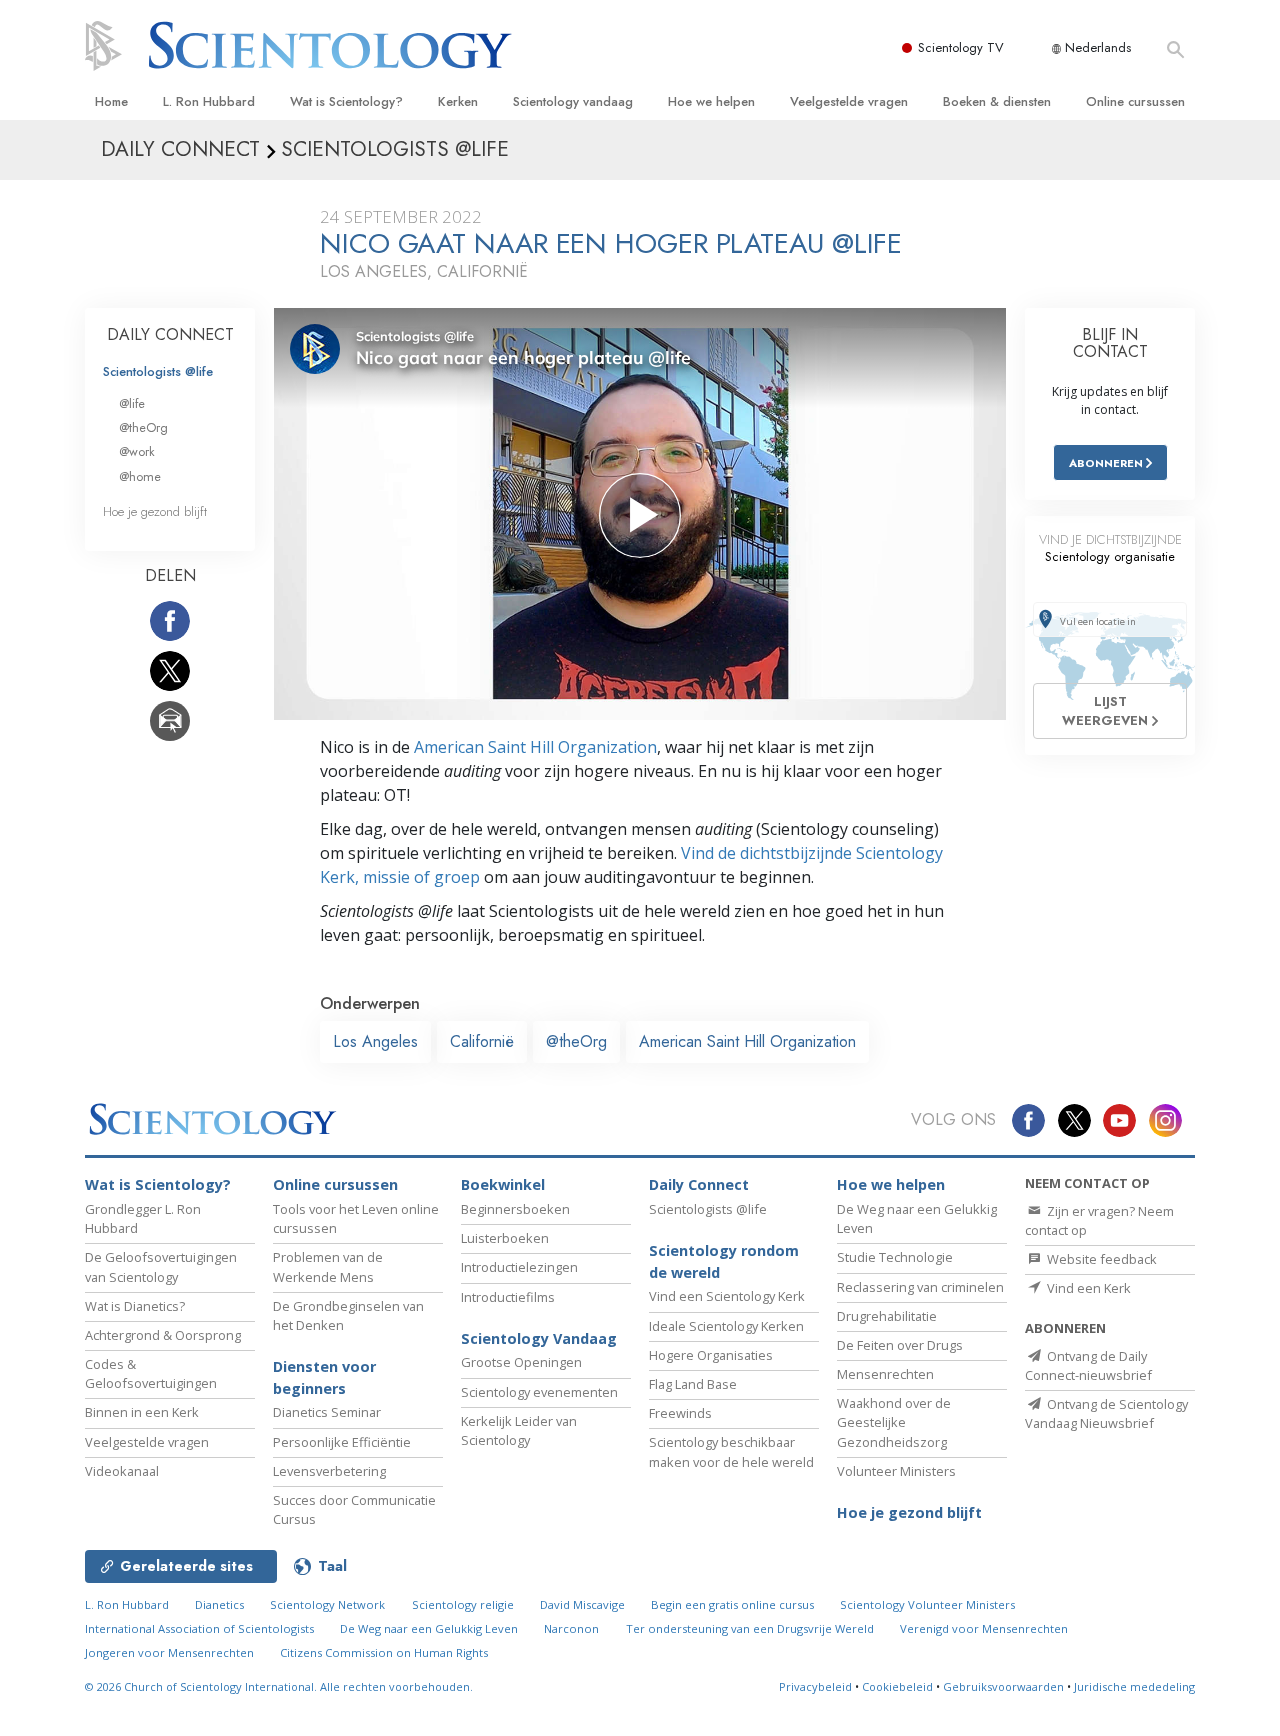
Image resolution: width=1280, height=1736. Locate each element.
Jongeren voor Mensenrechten (169, 1652)
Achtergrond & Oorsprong (163, 1335)
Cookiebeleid (897, 1686)
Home (111, 101)
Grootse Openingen (521, 1362)
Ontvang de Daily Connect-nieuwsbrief (1088, 1365)
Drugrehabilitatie (887, 1316)
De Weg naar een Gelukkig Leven (429, 1628)
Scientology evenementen (539, 1392)
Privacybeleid (815, 1686)
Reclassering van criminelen (920, 1287)
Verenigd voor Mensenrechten (984, 1628)
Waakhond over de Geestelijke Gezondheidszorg (894, 1422)
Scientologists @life (158, 371)
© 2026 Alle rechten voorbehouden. (279, 1686)
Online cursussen (1135, 101)
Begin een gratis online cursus (732, 1604)
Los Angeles (375, 1041)
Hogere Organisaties (711, 1355)
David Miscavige (582, 1604)
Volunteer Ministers (896, 1471)
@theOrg (576, 1041)
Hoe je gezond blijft (155, 511)
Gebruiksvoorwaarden (1003, 1686)
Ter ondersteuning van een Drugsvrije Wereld (750, 1628)
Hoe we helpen (711, 101)
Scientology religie (463, 1604)
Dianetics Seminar (327, 1412)
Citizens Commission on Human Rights (384, 1652)
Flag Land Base (693, 1384)
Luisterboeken (505, 1238)
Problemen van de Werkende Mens (328, 1266)
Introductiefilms (508, 1297)
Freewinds (680, 1413)
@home (140, 476)
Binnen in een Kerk (142, 1412)
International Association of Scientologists (199, 1628)
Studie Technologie (895, 1257)
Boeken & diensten (997, 101)
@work (137, 451)
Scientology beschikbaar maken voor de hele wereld (731, 1451)
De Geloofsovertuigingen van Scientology (161, 1266)
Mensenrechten (885, 1374)
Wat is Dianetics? (135, 1306)
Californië (482, 1041)
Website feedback (1100, 1259)
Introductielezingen (519, 1267)
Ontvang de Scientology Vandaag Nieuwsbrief (1106, 1413)
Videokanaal (122, 1471)
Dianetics (219, 1604)
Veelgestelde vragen (849, 101)
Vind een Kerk (1087, 1288)
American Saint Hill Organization (535, 747)
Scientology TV (961, 47)
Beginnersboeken (515, 1209)
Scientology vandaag (573, 101)
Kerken (458, 101)
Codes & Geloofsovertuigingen (151, 1373)
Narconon (571, 1628)
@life (132, 403)
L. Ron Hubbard (209, 101)
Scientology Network (327, 1604)
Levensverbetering (329, 1471)
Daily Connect (699, 1184)
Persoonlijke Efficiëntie (342, 1442)
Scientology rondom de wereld (724, 1261)
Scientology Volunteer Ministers (927, 1604)
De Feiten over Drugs (900, 1345)
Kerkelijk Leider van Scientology (519, 1430)
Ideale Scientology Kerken (726, 1326)
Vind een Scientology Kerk (727, 1296)
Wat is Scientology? (346, 101)
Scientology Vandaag (539, 1338)
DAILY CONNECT (170, 334)
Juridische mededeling (1134, 1686)
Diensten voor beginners (324, 1377)
